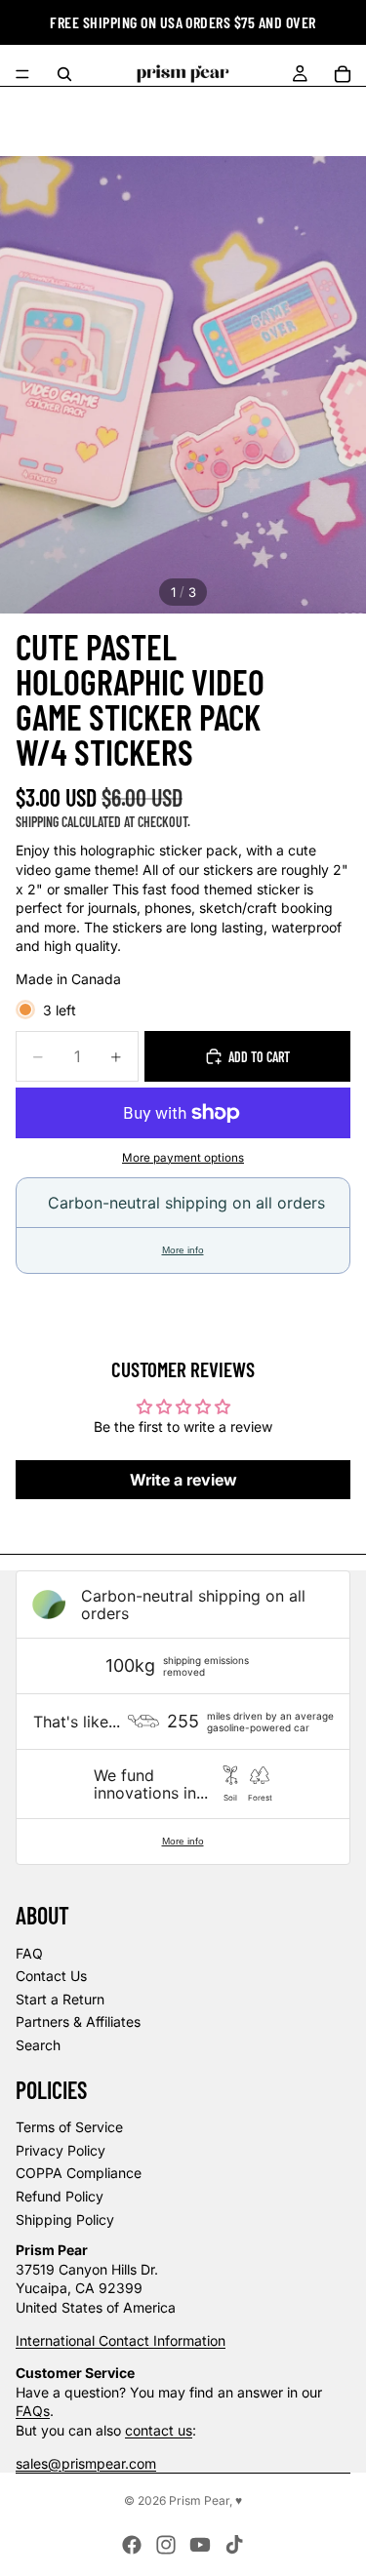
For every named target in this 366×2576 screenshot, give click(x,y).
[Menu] (22, 74)
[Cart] (343, 74)
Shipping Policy (65, 2219)
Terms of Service (69, 2127)
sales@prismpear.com (86, 2463)
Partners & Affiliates (78, 2021)
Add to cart (259, 1057)
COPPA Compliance (79, 2173)
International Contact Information (121, 2340)
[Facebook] (132, 2545)
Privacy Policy (61, 2150)
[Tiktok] (234, 2545)
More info (183, 1250)
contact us (159, 2430)
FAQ (29, 1953)
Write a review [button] (183, 1480)
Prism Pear (199, 2500)
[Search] (64, 74)
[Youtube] (200, 2545)
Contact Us (51, 1976)
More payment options (183, 1158)
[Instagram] (166, 2545)
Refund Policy (60, 2196)
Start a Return (60, 1999)
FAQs (33, 2411)
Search (38, 2045)
